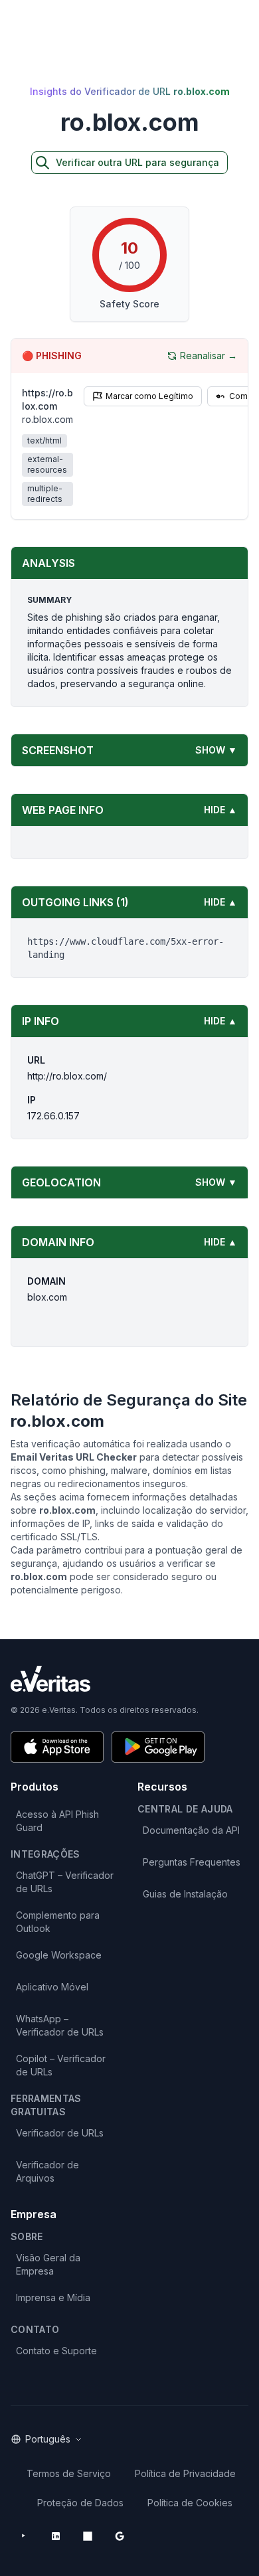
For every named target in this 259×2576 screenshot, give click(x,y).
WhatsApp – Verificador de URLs (60, 2025)
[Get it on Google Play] (158, 1747)
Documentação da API (191, 1830)
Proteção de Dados (80, 2503)
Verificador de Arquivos (47, 2171)
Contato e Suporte (56, 2351)
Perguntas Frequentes (192, 1862)
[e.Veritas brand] (129, 1679)
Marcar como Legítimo (149, 396)
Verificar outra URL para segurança (137, 162)
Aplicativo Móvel (52, 1987)
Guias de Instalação (185, 1894)
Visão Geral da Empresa (48, 2264)
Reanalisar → (209, 356)
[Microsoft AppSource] (88, 2536)
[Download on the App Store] (57, 1747)
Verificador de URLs (60, 2133)
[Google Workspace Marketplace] (120, 2536)
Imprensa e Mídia (53, 2297)
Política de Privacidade (185, 2473)
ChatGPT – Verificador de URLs (65, 1882)
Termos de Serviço (69, 2473)
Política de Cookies (190, 2503)
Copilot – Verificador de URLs (61, 2065)
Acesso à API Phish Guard (57, 1821)
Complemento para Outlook (58, 1922)
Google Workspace (59, 1955)
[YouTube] (24, 2536)
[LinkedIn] (56, 2536)
